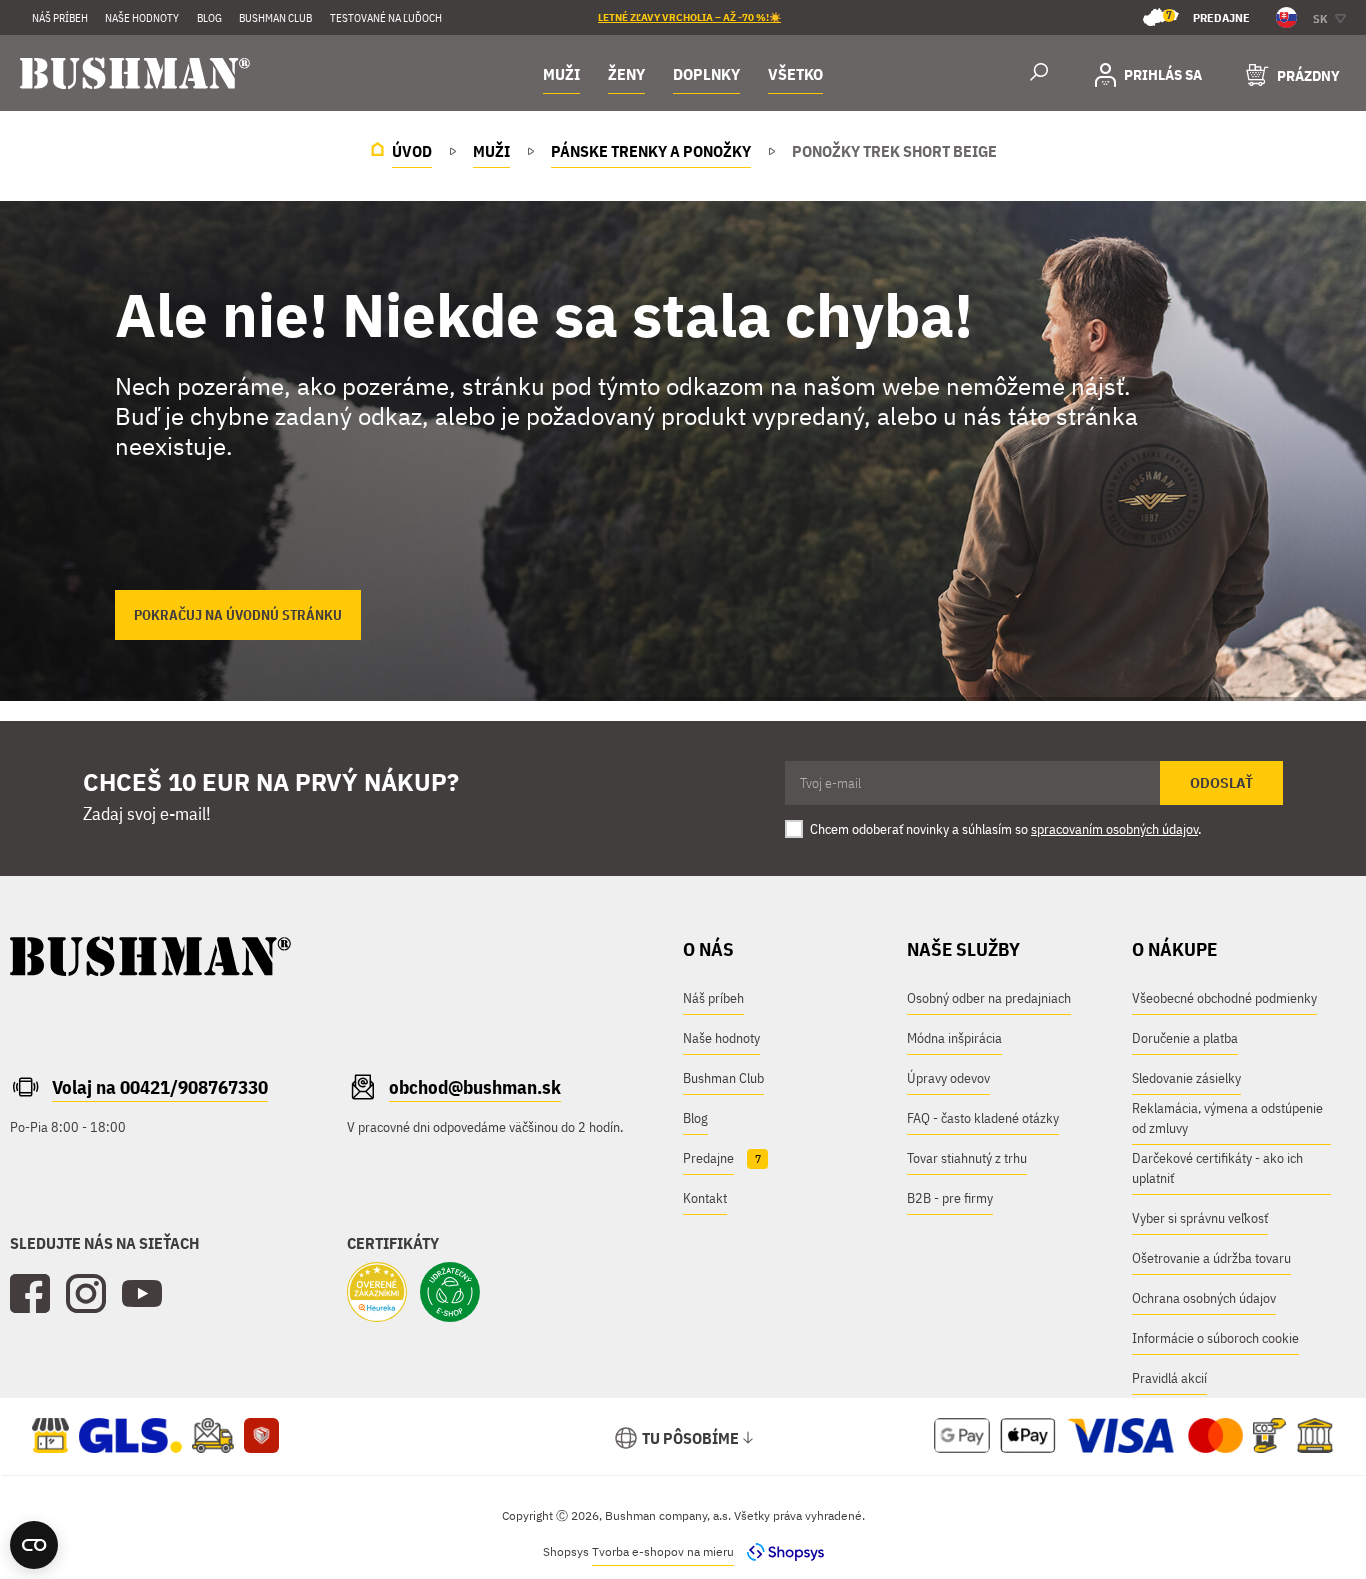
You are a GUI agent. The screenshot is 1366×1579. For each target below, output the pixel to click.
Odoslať (1221, 783)
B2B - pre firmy (950, 1198)
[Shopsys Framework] (780, 1551)
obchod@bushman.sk (475, 1087)
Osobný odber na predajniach (989, 998)
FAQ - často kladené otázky (983, 1118)
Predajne (1208, 16)
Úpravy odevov (948, 1078)
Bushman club (275, 18)
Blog (209, 18)
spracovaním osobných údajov (1114, 829)
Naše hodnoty (142, 18)
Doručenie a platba (1185, 1038)
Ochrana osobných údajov (1204, 1298)
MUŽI (561, 74)
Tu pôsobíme (690, 1438)
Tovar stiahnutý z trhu (967, 1158)
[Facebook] (30, 1294)
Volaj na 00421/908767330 (160, 1087)
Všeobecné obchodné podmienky (1224, 998)
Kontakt (705, 1198)
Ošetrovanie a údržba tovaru (1211, 1258)
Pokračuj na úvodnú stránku (238, 615)
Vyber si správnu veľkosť (1200, 1218)
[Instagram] (86, 1294)
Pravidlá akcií (1169, 1378)
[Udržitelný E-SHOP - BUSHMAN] (450, 1294)
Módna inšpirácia (954, 1038)
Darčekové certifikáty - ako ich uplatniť (1217, 1168)
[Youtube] (142, 1294)
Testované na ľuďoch (386, 18)
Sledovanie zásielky (1186, 1078)
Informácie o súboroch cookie (1215, 1338)
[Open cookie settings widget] (34, 1545)
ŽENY (626, 74)
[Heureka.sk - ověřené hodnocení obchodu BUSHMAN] (377, 1294)
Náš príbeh (60, 18)
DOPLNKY (706, 74)
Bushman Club (723, 1078)
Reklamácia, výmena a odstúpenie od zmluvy (1227, 1118)
